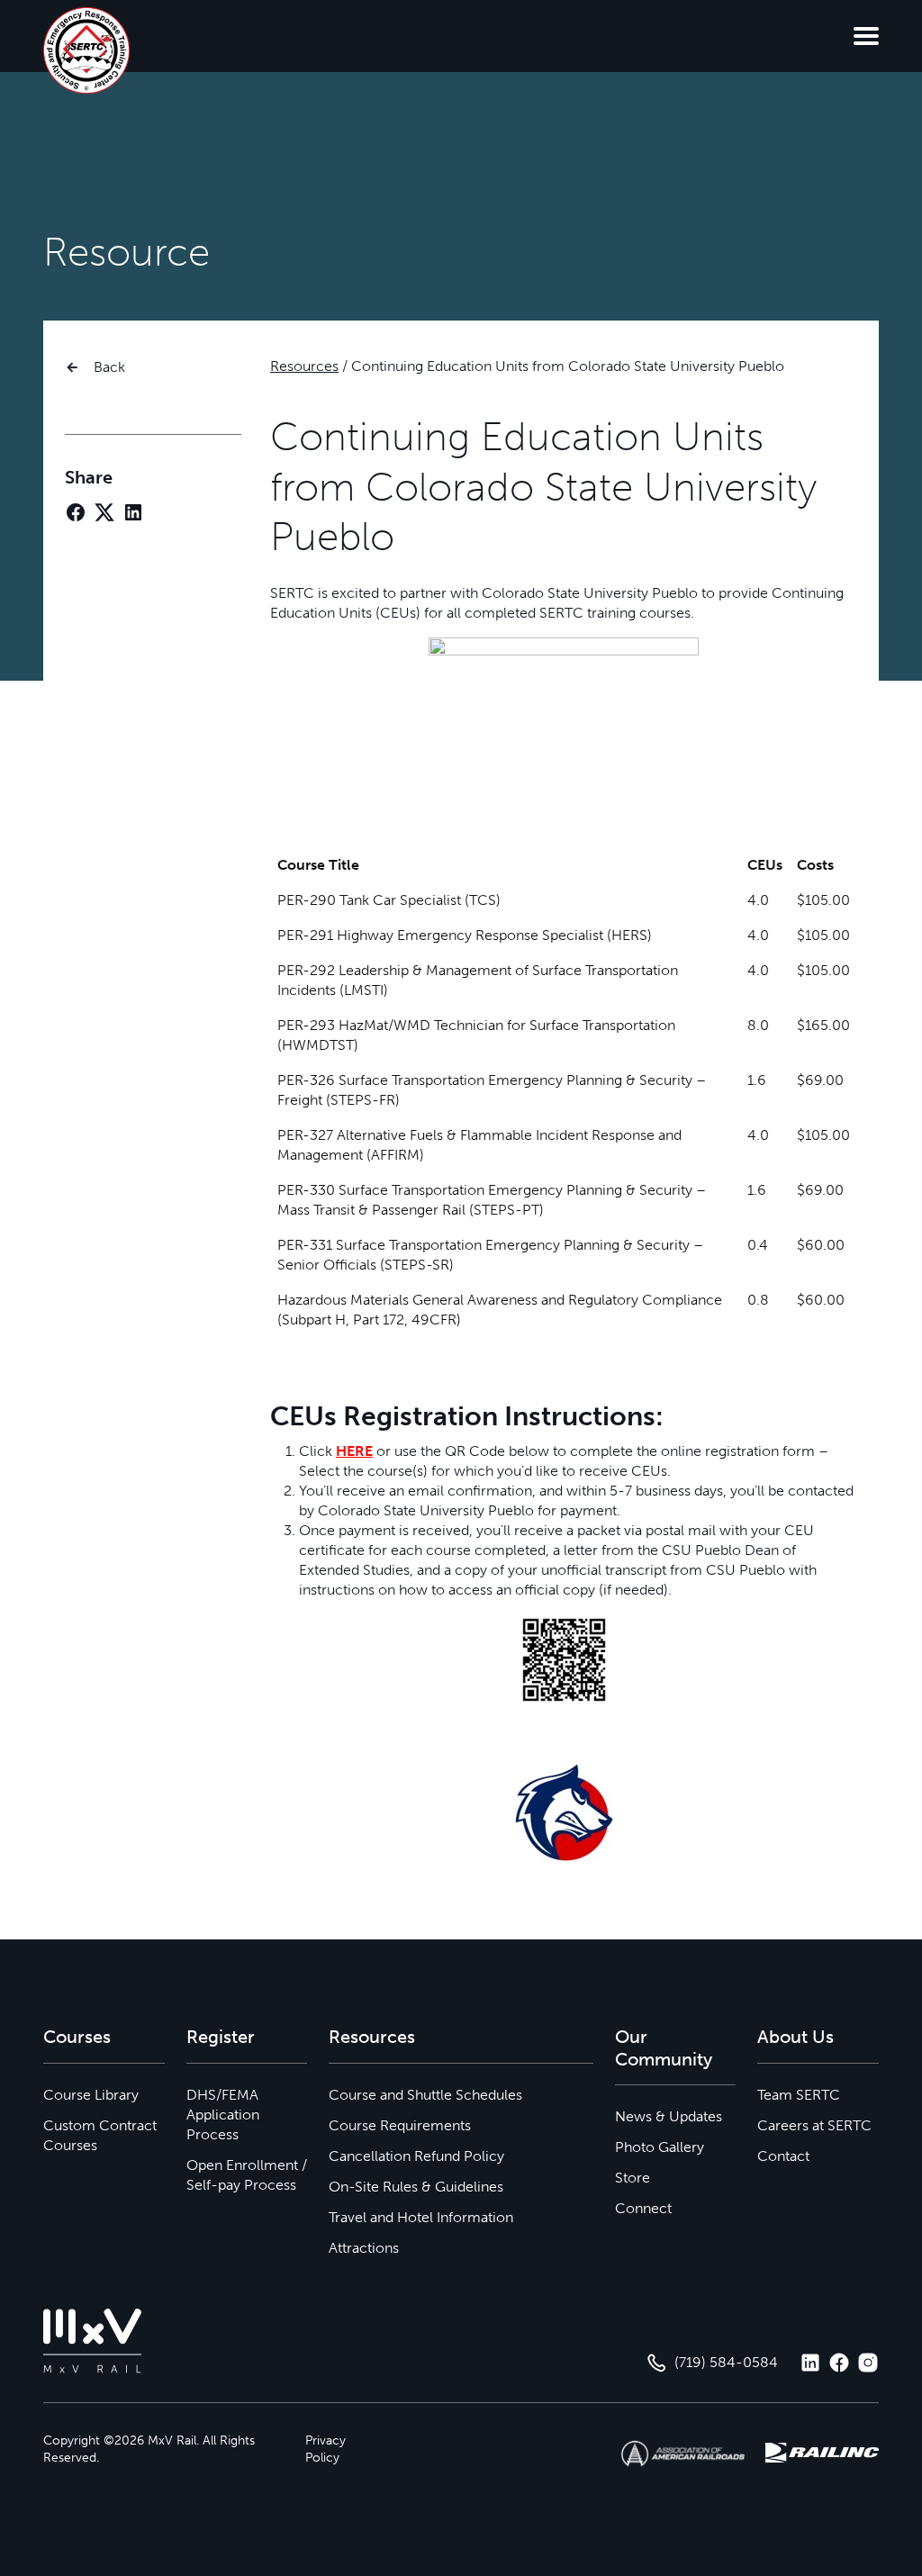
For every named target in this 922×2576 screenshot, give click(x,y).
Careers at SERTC (814, 2125)
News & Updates (669, 2116)
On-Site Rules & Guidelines (416, 2187)
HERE (354, 1451)
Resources (304, 366)
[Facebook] (76, 512)
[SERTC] (86, 50)
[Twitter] (104, 512)
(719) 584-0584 (726, 2362)
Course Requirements (400, 2125)
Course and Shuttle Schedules (425, 2095)
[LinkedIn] (133, 512)
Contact (783, 2156)
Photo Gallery (660, 2147)
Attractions (364, 2248)
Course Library (91, 2095)
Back (109, 367)
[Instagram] (868, 2363)
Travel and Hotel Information (421, 2217)
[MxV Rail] (93, 2341)
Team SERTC (799, 2095)
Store (633, 2178)
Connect (643, 2208)
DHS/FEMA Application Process (223, 2115)
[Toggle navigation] (866, 36)
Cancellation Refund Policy (416, 2156)
